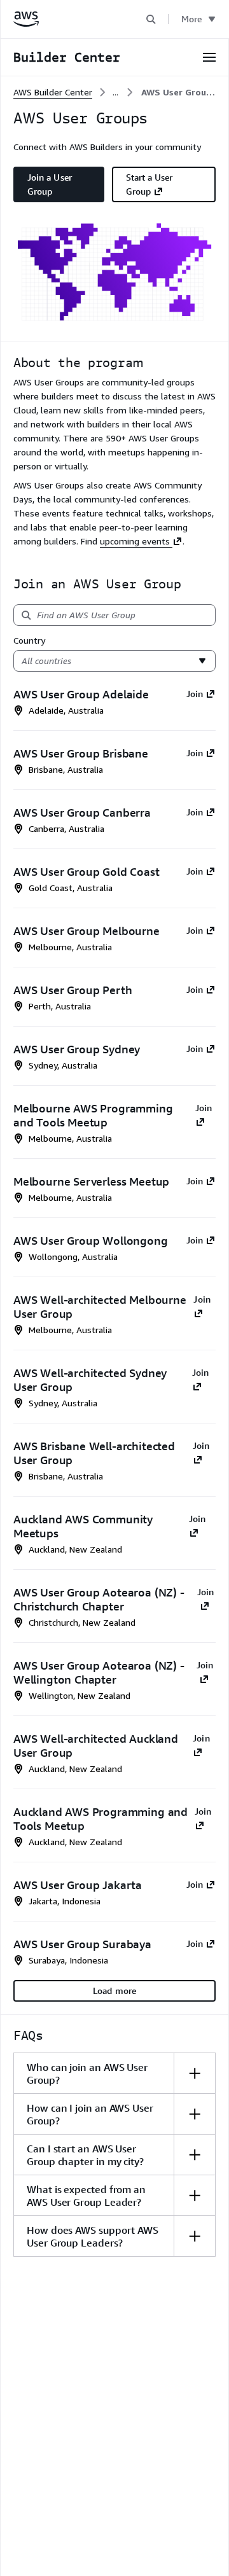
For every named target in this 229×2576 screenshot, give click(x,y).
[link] (178, 92)
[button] (151, 19)
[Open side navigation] (209, 57)
